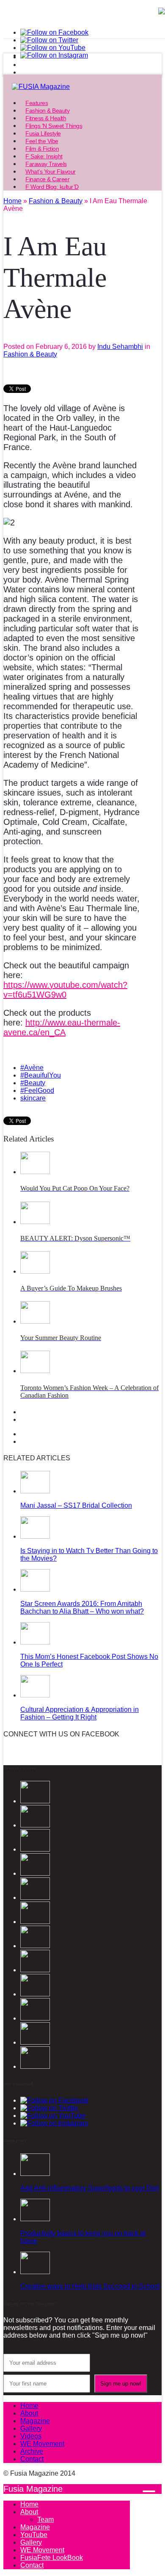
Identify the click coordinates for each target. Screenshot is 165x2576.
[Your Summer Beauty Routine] (35, 1321)
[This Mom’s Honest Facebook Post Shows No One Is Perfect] (35, 1642)
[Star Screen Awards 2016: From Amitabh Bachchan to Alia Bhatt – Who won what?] (35, 1589)
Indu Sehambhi (120, 347)
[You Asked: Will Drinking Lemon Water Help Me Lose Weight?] (35, 2066)
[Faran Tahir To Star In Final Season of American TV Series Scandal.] (35, 1873)
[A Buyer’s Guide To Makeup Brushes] (35, 1271)
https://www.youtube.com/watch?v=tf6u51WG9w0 (65, 990)
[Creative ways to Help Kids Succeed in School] (35, 2272)
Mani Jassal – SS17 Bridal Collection (76, 1505)
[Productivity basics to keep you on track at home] (35, 2219)
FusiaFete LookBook (52, 2558)
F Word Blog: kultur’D (52, 187)
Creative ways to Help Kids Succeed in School (90, 2286)
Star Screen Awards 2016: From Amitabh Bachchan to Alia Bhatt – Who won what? (82, 1607)
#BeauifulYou (41, 1075)
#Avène (32, 1068)
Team (45, 2519)
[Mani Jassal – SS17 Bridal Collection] (35, 1491)
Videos (31, 2436)
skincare (33, 1098)
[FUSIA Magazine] (82, 87)
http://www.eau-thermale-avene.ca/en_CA (62, 1027)
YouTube (34, 2535)
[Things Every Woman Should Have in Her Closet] (35, 2042)
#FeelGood (37, 1090)
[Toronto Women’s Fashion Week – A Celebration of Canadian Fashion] (35, 1371)
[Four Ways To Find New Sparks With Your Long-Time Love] (35, 1946)
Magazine (35, 2421)
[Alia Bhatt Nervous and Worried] (35, 2018)
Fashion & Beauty (30, 354)
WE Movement (42, 2444)
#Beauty (33, 1083)
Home (29, 2406)
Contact (32, 2459)
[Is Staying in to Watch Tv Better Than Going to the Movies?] (35, 1536)
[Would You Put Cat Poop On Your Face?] (35, 1172)
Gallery (31, 2428)
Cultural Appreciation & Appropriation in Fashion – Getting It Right (80, 1713)
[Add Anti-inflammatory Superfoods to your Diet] (35, 2174)
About (29, 2413)
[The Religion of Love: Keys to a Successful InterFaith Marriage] (35, 1970)
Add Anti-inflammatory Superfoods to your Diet (89, 2188)
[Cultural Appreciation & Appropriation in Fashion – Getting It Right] (35, 1695)
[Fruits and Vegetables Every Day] (35, 1994)
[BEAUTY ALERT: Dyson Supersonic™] (35, 1222)
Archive (32, 2451)
